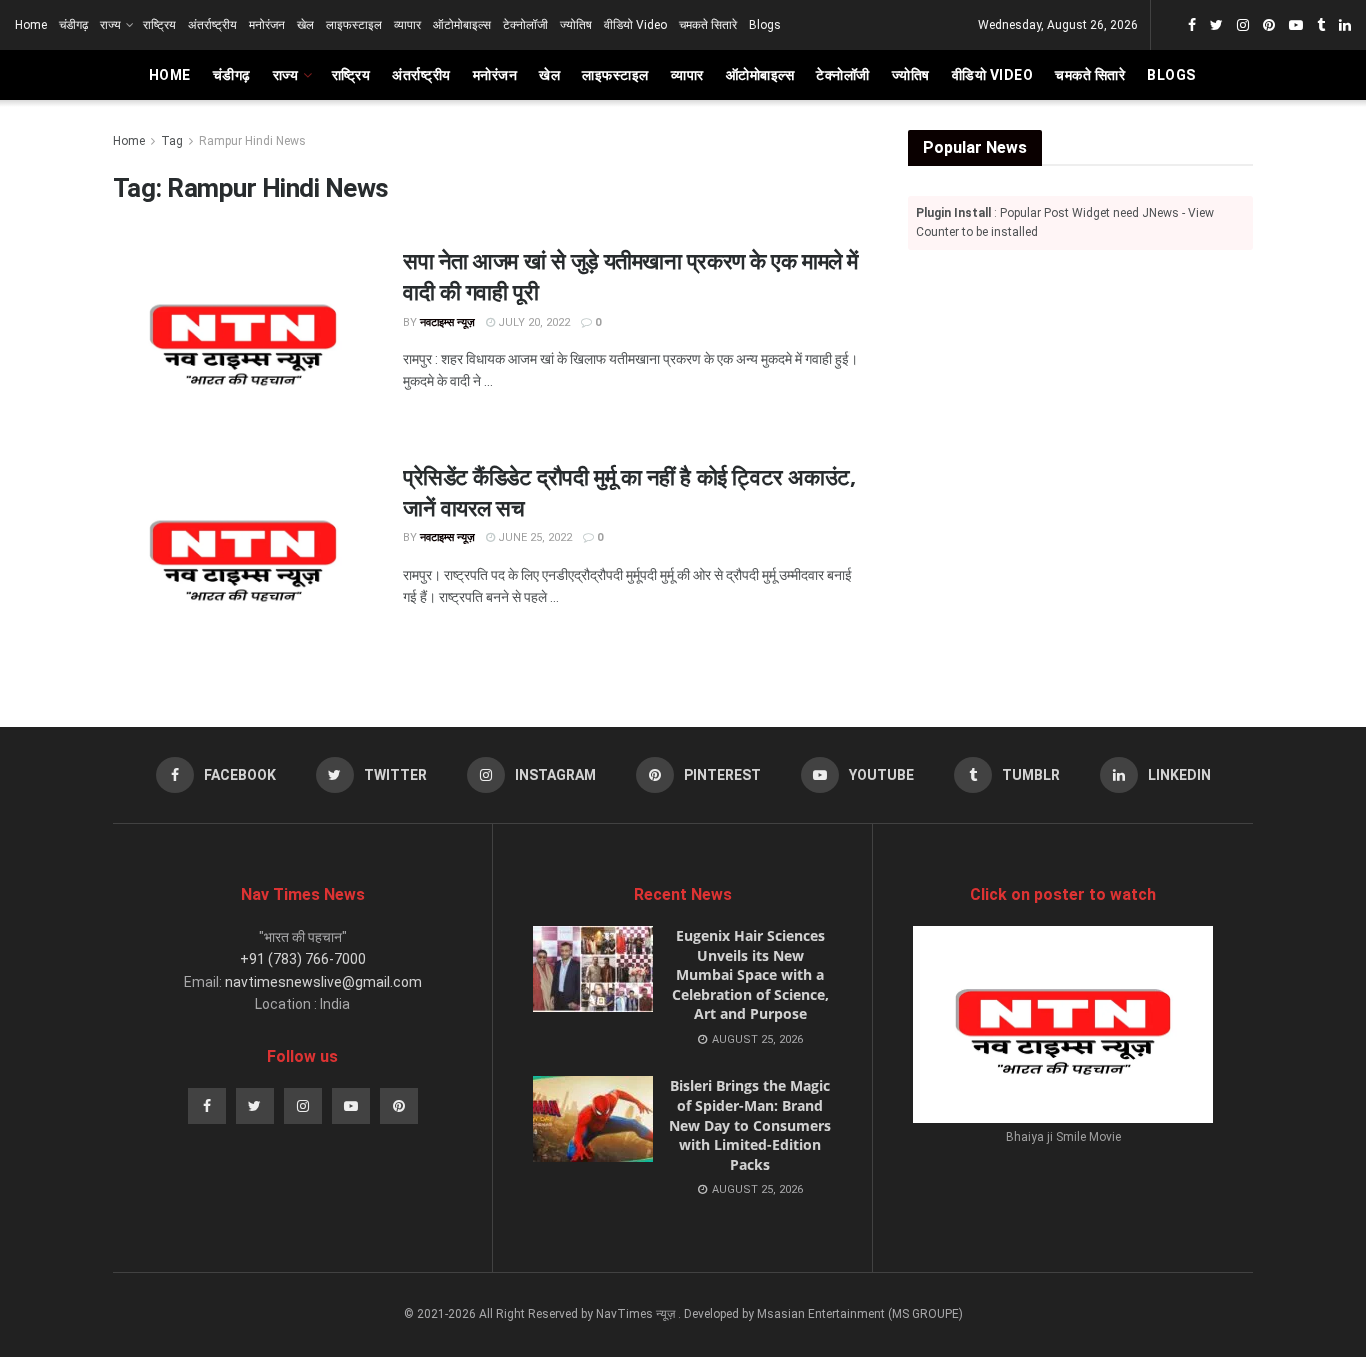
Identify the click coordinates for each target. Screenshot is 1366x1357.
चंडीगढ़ (73, 25)
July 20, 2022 (532, 322)
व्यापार (407, 25)
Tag (172, 141)
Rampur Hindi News (252, 141)
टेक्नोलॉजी (525, 25)
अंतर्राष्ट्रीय (212, 25)
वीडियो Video (635, 25)
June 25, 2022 (533, 537)
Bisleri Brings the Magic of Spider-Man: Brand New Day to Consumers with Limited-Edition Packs (750, 1124)
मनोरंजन (267, 25)
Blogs (765, 25)
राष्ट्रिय (159, 25)
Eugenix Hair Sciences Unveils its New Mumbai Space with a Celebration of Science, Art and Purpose (750, 974)
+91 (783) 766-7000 (303, 959)
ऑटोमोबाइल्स (462, 25)
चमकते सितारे (708, 25)
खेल (305, 25)
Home (31, 25)
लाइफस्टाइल (354, 25)
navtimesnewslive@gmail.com (323, 982)
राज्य (110, 25)
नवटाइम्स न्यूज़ (447, 322)
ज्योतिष (576, 25)
